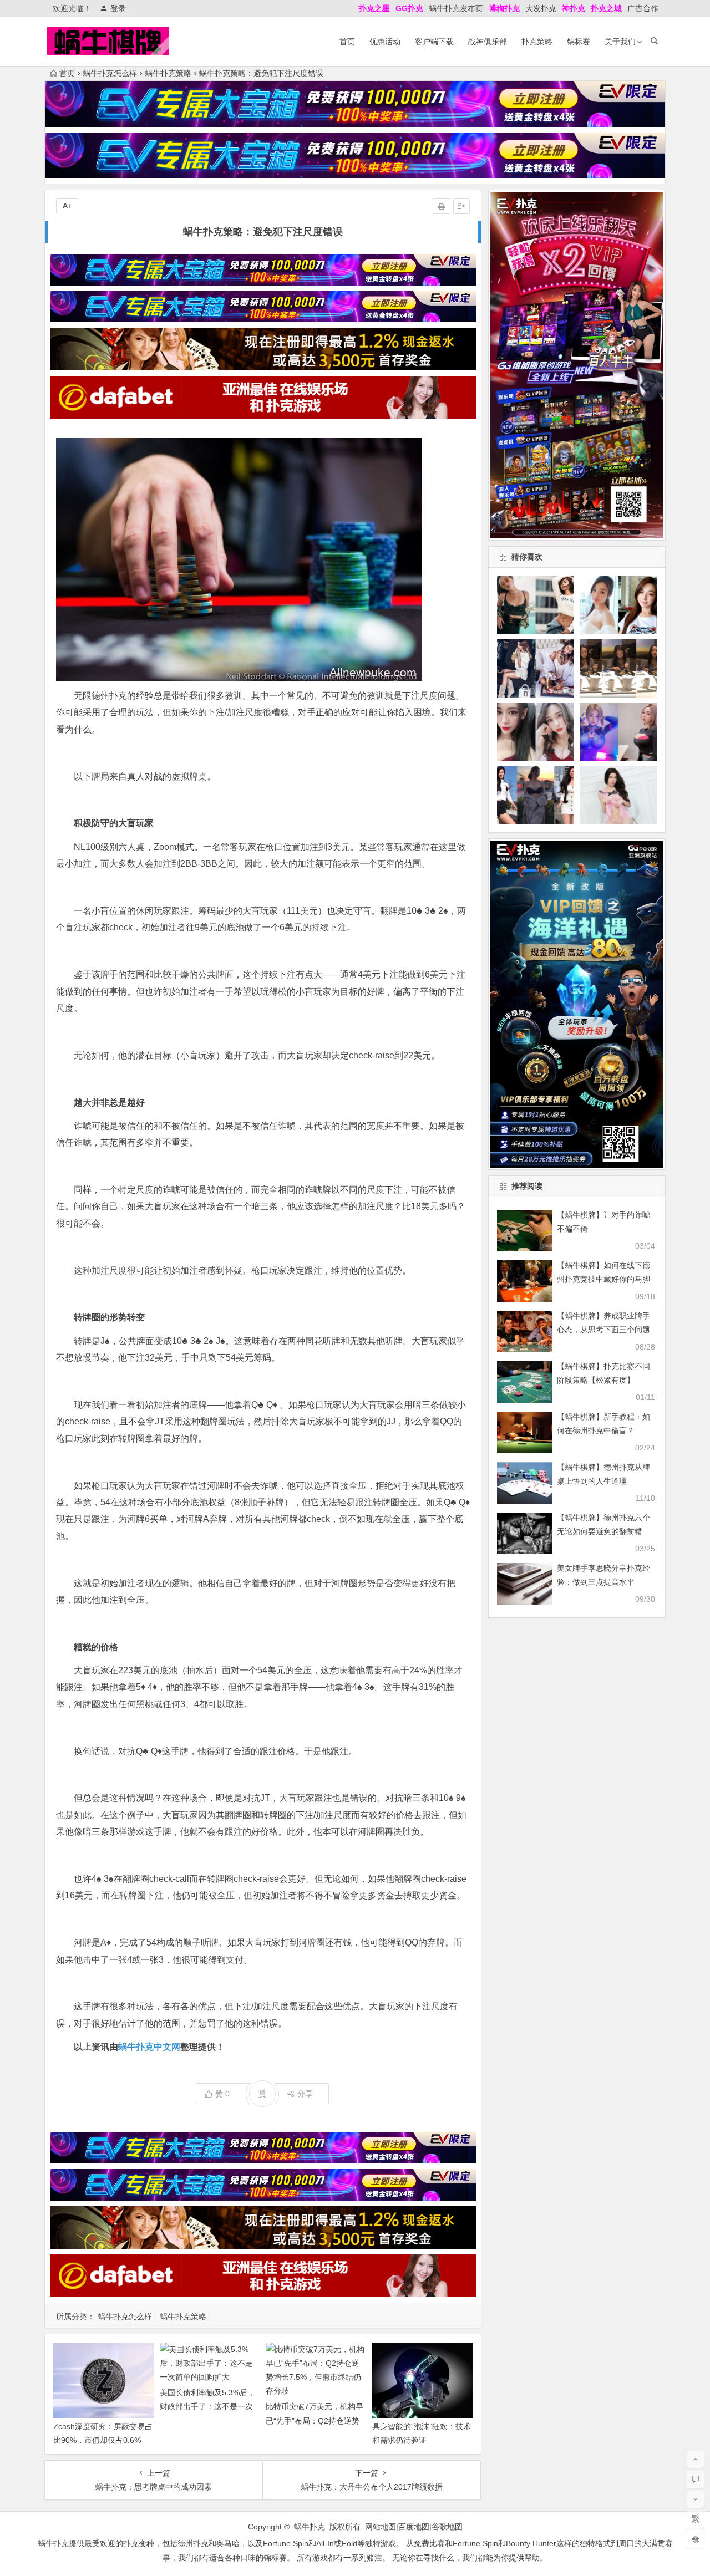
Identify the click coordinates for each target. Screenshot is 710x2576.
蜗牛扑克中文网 (149, 2047)
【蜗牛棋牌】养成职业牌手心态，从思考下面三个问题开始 (603, 1330)
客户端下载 (434, 42)
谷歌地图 (447, 2527)
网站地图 (381, 2527)
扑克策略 (537, 42)
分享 (305, 2094)
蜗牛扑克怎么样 (110, 73)
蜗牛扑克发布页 (456, 8)
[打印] (442, 206)
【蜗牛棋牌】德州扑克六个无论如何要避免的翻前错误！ (603, 1531)
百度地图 (414, 2527)
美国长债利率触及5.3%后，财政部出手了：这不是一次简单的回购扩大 (207, 2406)
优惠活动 (385, 42)
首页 (347, 42)
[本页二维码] (696, 2539)
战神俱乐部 (488, 42)
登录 (118, 8)
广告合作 (643, 8)
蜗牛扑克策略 (168, 73)
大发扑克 (541, 8)
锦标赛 (579, 42)
